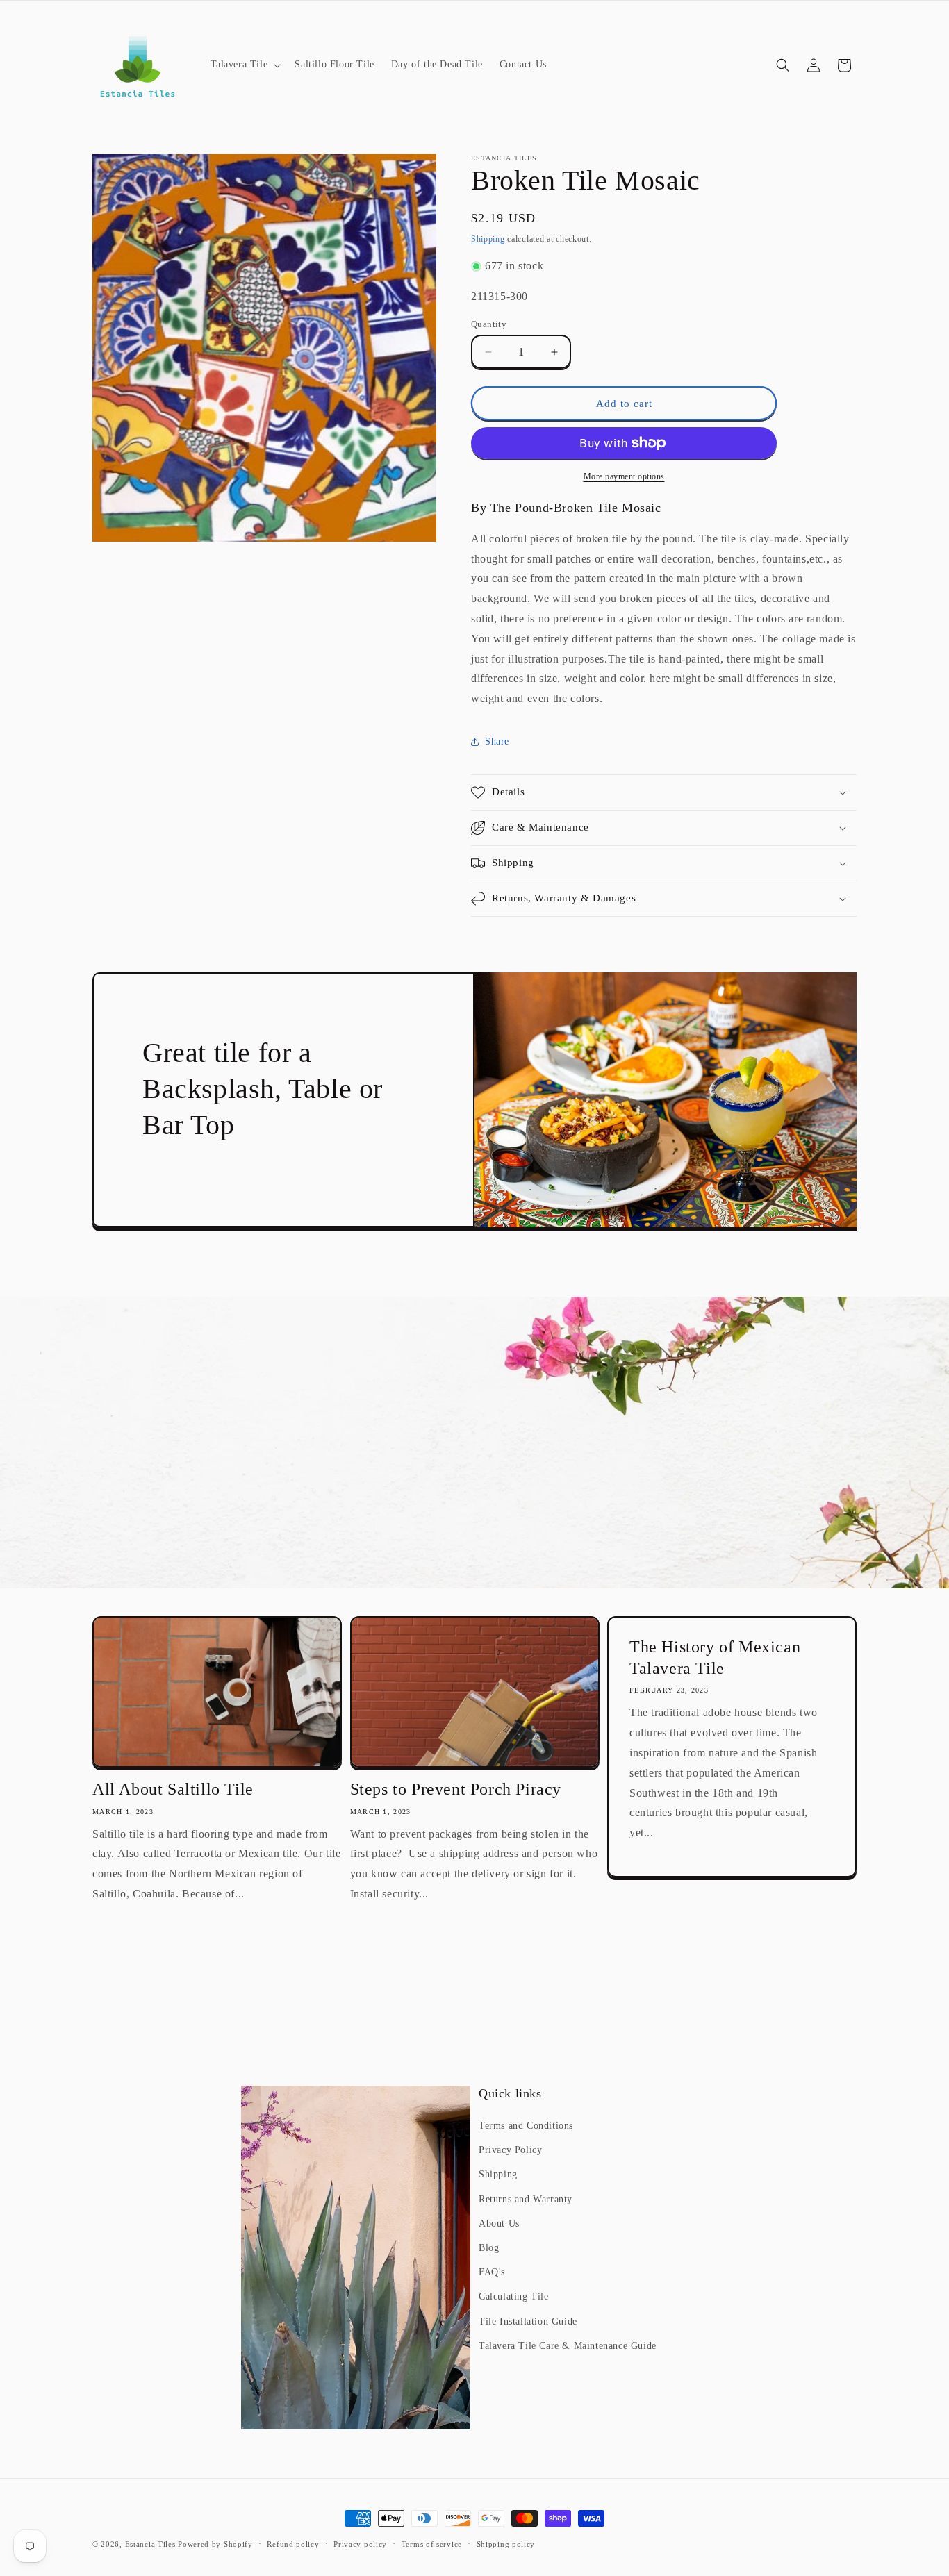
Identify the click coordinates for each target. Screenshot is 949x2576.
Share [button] (497, 741)
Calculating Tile (514, 2296)
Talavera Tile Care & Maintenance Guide (568, 2346)
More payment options (624, 476)
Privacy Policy (510, 2150)
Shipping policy (506, 2544)
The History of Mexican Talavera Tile (715, 1657)
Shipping (488, 239)
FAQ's (492, 2272)
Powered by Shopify (215, 2544)
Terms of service (432, 2544)
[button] (245, 65)
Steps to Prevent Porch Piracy (456, 1789)
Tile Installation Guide (528, 2321)
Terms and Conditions (526, 2126)
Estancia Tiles (150, 2544)
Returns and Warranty (526, 2199)
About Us (499, 2224)
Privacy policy (360, 2544)
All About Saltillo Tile (173, 1789)
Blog (489, 2248)
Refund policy (293, 2544)
